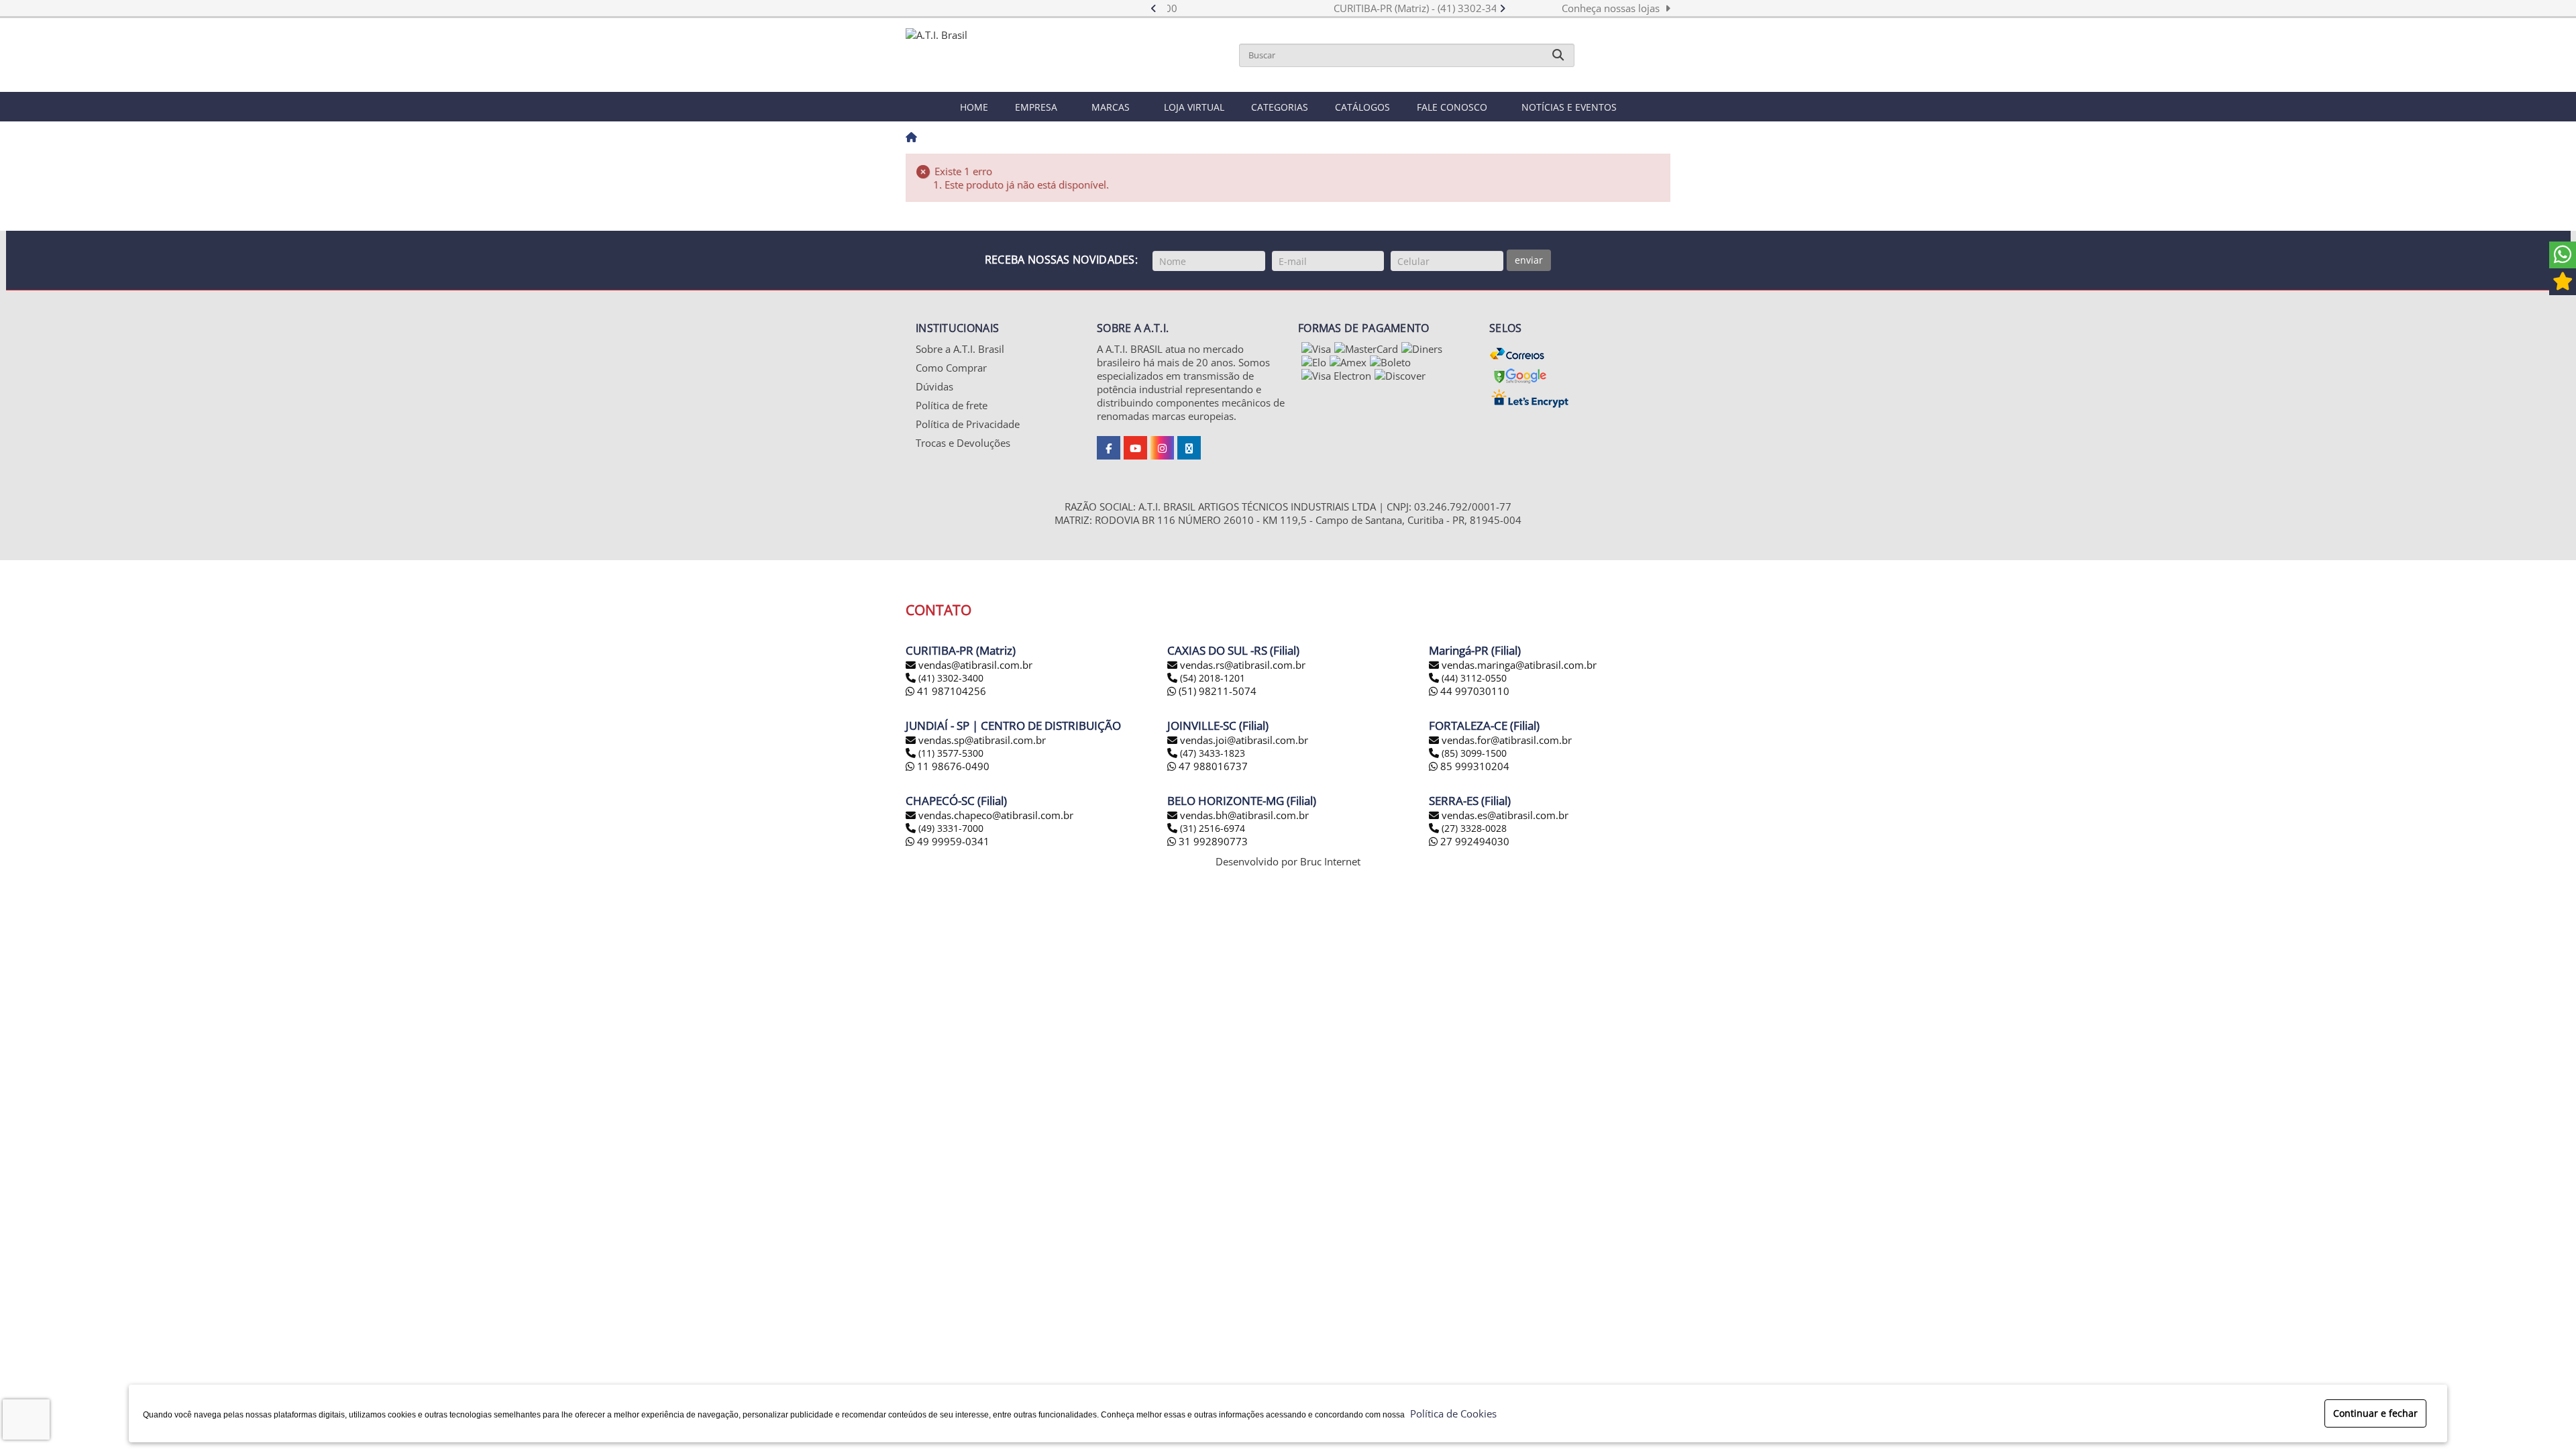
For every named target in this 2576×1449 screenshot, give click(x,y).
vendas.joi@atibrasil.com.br (1244, 740)
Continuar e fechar (2375, 1413)
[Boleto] (1390, 362)
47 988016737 (1212, 766)
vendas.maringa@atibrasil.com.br (1519, 665)
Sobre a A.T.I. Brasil (960, 349)
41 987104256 (950, 691)
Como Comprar (951, 368)
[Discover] (1400, 376)
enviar (1529, 260)
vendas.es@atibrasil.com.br (1505, 815)
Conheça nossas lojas (1613, 8)
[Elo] (1314, 362)
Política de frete (952, 405)
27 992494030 (1473, 841)
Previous (1160, 8)
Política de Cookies (1451, 1413)
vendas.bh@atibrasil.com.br (1244, 815)
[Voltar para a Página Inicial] (911, 138)
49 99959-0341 (952, 841)
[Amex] (1348, 362)
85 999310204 (1473, 766)
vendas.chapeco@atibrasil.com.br (996, 815)
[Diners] (1422, 349)
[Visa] (1316, 349)
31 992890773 (1212, 841)
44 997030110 (1473, 691)
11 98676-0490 (952, 766)
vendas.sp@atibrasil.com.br (982, 740)
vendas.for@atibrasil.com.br (1507, 740)
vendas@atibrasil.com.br (975, 665)
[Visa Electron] (1336, 376)
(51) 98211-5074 (1216, 691)
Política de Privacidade (968, 424)
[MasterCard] (1366, 349)
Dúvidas (934, 386)
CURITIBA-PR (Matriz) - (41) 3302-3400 (1332, 8)
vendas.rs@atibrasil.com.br (1243, 665)
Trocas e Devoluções (963, 443)
